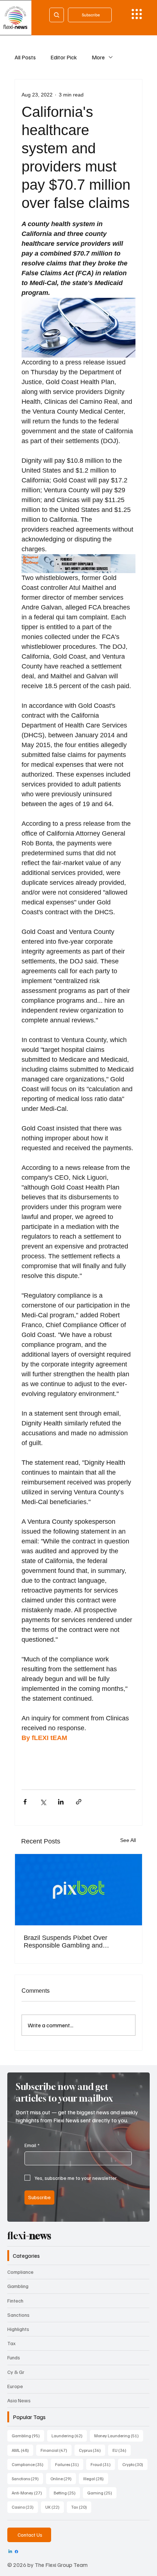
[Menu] (137, 14)
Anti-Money (29, 2493)
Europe (15, 2386)
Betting (67, 2493)
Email (32, 2145)
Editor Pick (64, 57)
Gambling (18, 2286)
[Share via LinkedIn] (61, 1802)
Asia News (19, 2400)
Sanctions (18, 2315)
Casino (25, 2507)
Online (63, 2478)
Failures (69, 2464)
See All (128, 1840)
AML (22, 2450)
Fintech (15, 2301)
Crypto (135, 2464)
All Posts (25, 57)
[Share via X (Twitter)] (43, 1802)
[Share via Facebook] (25, 1802)
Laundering (69, 2435)
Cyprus (92, 2450)
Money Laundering (119, 2435)
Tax (12, 2343)
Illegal (96, 2478)
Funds (14, 2357)
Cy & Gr (16, 2372)
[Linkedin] (10, 2552)
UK (55, 2507)
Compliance (20, 2272)
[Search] (57, 15)
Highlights (18, 2329)
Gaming (102, 2493)
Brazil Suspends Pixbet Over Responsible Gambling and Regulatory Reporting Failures (67, 1942)
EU (122, 2450)
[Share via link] (79, 1802)
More (98, 57)
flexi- (29, 2236)
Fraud (103, 2464)
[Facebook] (16, 2552)
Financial (56, 2450)
